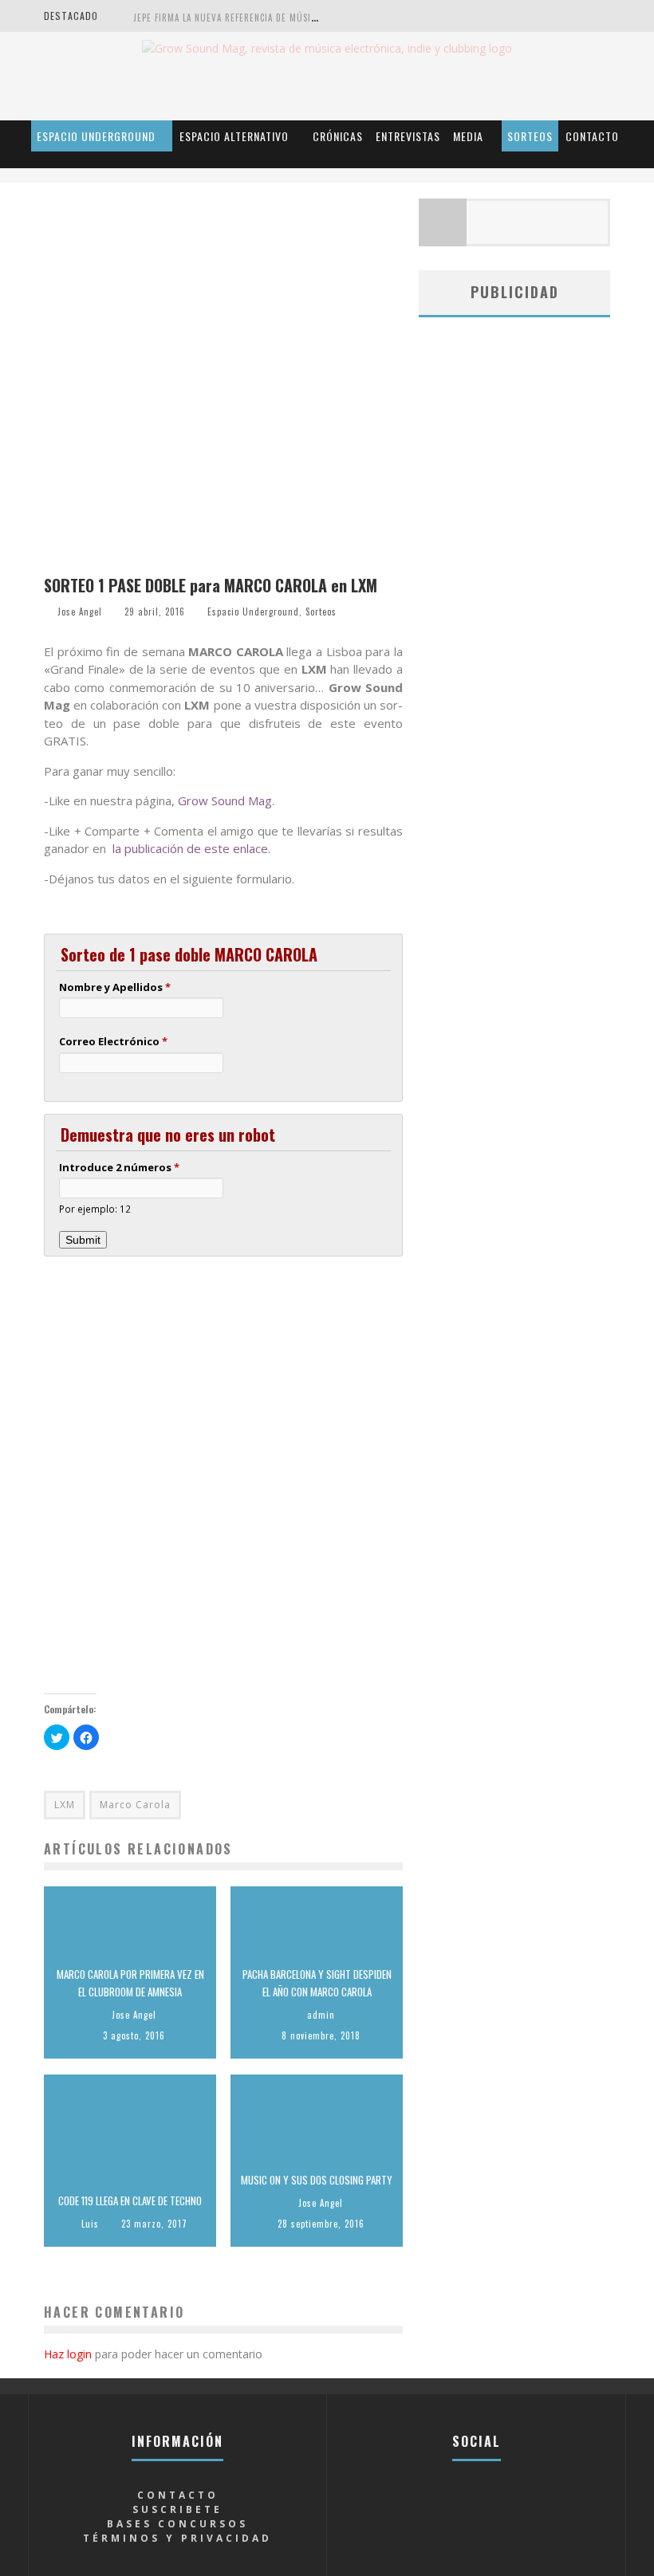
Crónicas (338, 136)
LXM (65, 1805)
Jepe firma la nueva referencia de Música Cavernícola (256, 18)
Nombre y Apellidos (115, 987)
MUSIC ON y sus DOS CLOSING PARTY (317, 2180)
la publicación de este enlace (190, 848)
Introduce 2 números (119, 1167)
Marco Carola (135, 1805)
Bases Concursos (177, 2524)
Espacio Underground (96, 136)
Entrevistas (408, 136)
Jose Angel (80, 612)
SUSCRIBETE (177, 2509)
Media (468, 136)
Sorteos (530, 136)
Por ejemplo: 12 (95, 1209)
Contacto (592, 136)
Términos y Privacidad (177, 2538)
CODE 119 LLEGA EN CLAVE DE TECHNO (130, 2200)
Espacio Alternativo (234, 136)
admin (321, 2015)
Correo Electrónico (113, 1041)
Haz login (68, 2354)
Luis (90, 2224)
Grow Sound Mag (225, 800)
